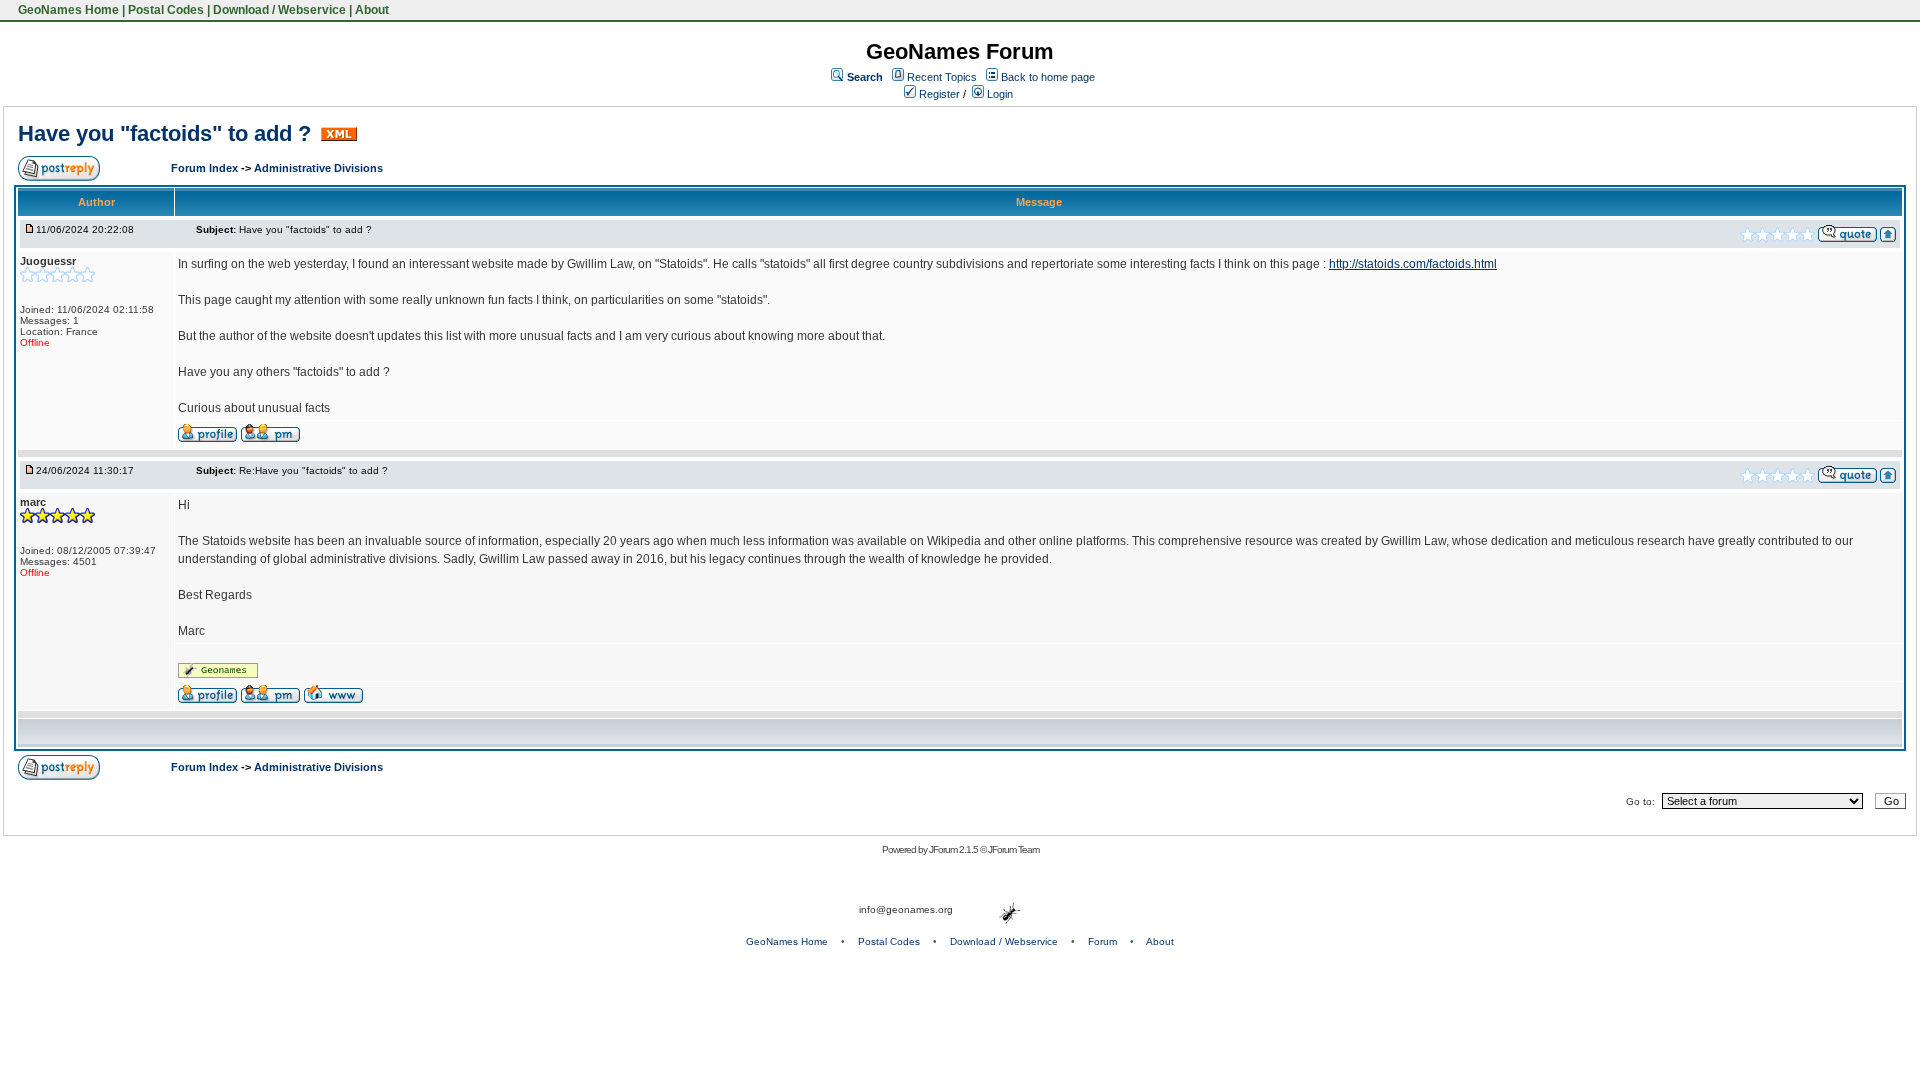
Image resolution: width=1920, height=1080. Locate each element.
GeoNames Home (67, 10)
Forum (1102, 941)
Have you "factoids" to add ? (167, 133)
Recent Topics (942, 77)
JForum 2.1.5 (954, 849)
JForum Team (1013, 849)
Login (998, 94)
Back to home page (1048, 77)
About (372, 10)
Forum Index (206, 168)
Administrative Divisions (318, 168)
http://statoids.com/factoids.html (1413, 264)
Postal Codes (166, 10)
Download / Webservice (279, 10)
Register (938, 94)
